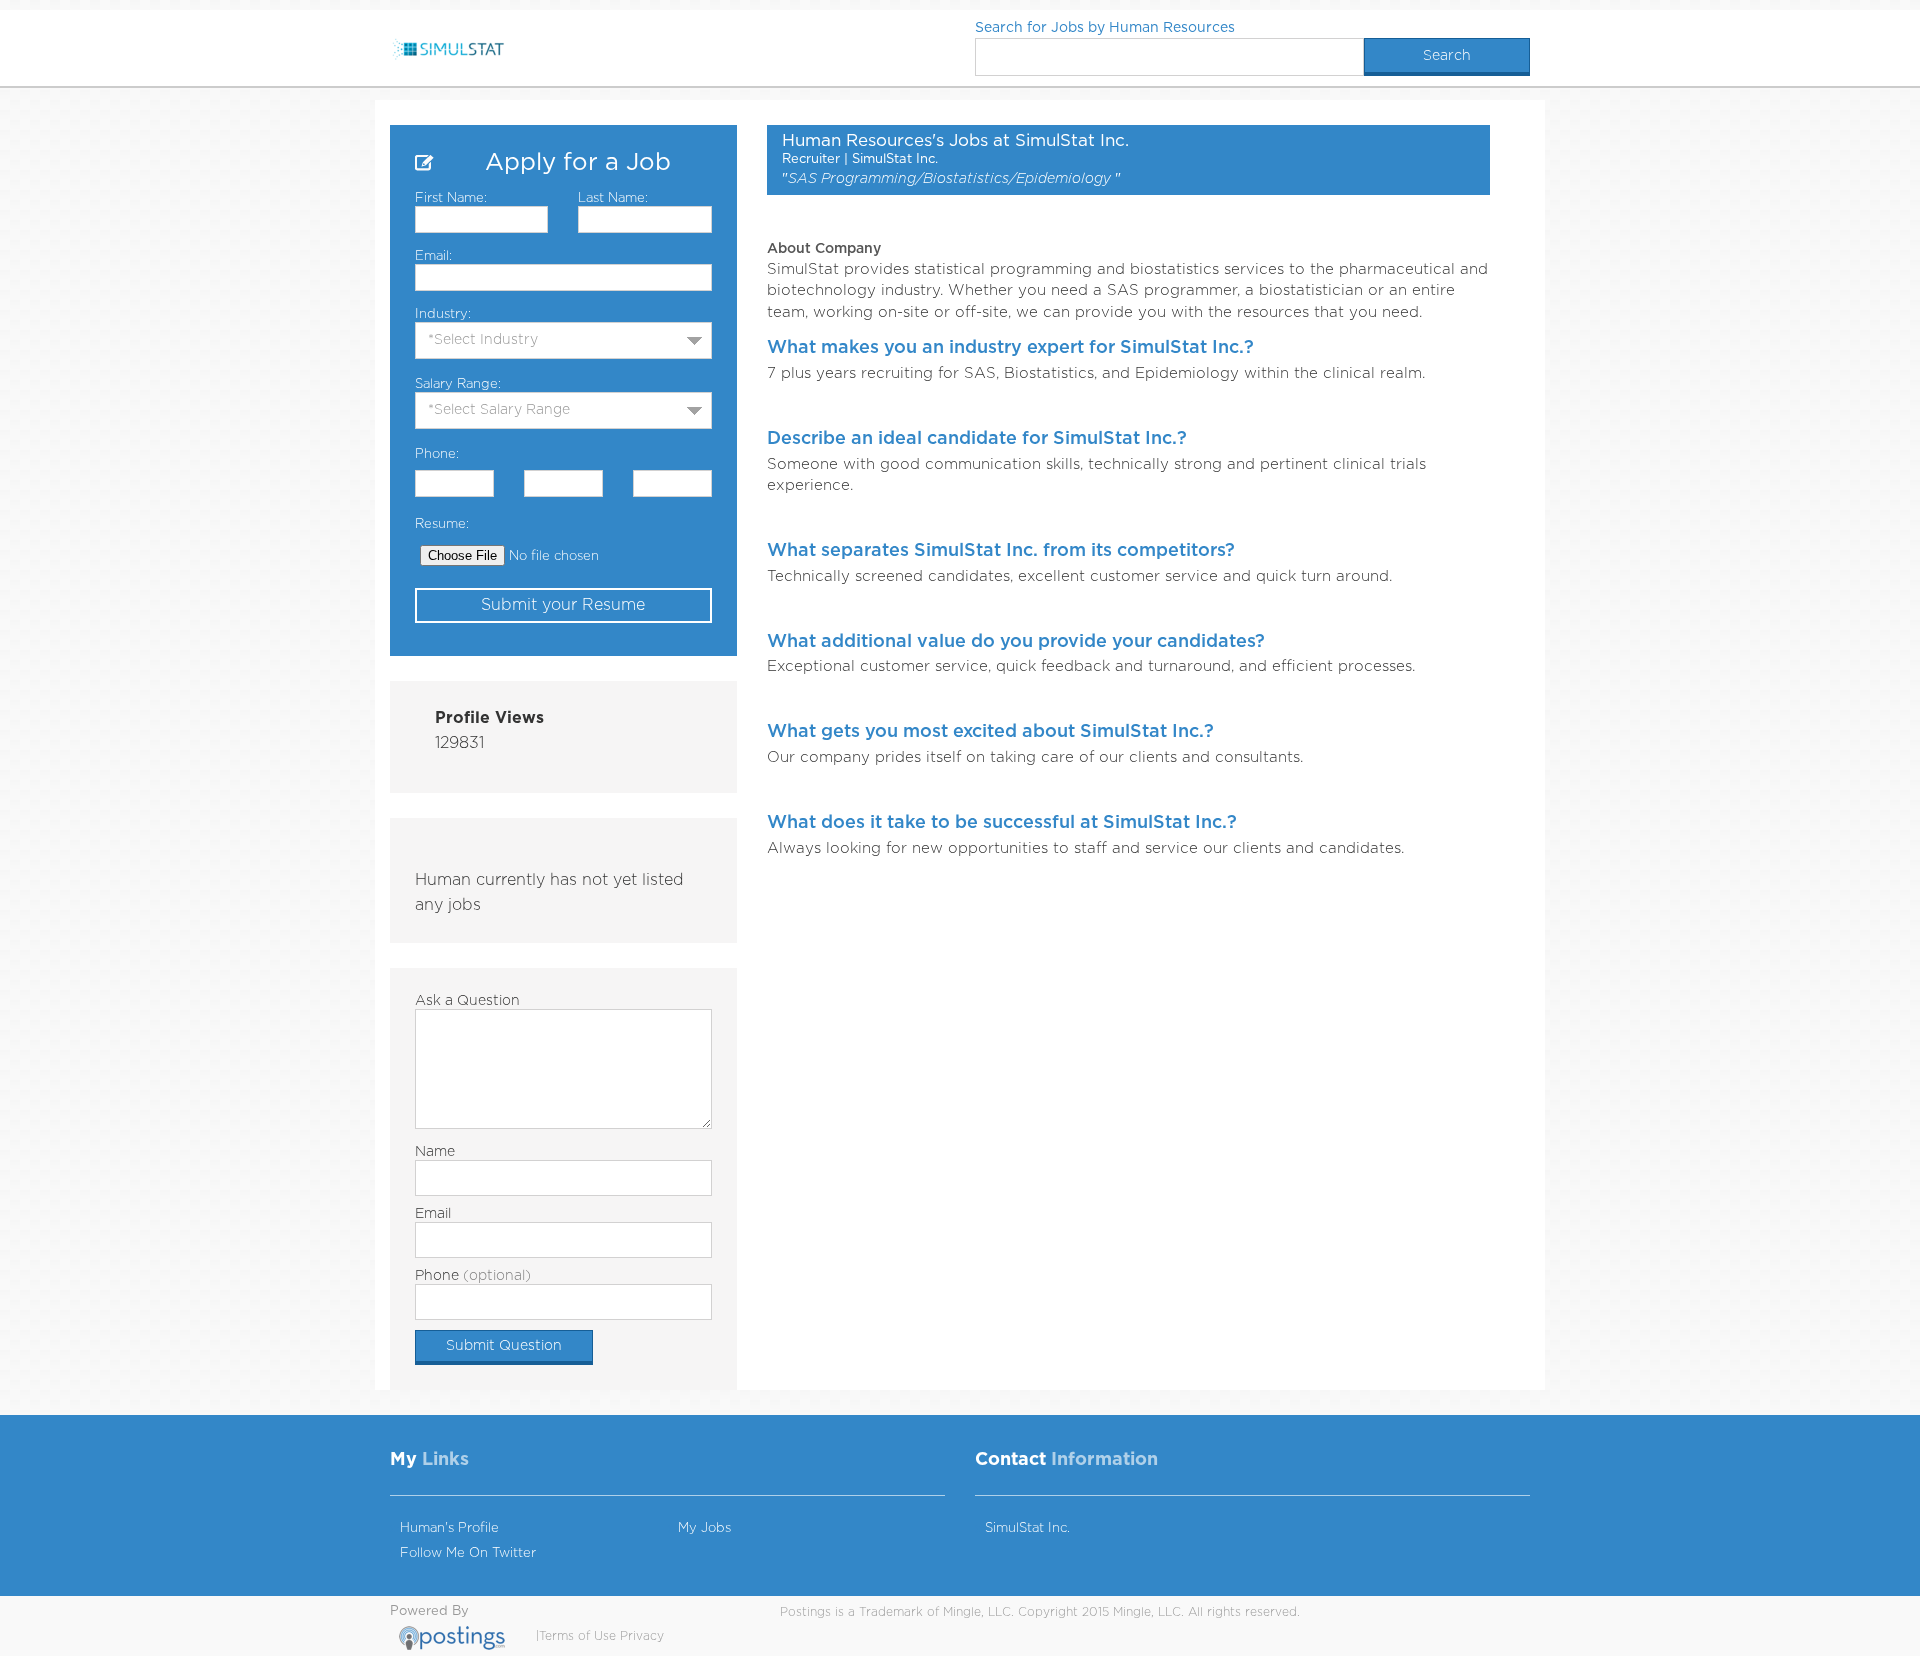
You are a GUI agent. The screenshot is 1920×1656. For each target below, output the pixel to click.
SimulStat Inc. (1027, 1528)
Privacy (642, 1636)
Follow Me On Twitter (468, 1553)
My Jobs (704, 1528)
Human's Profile (449, 1528)
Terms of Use (577, 1636)
